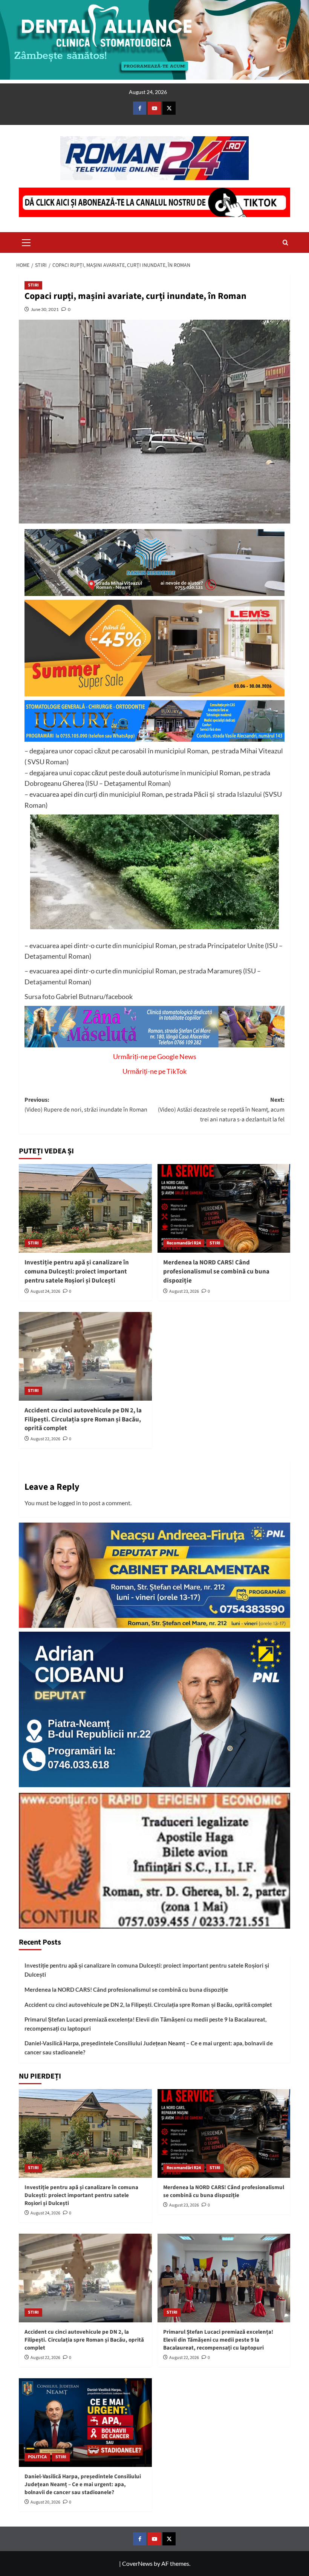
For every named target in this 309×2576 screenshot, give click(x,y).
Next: (221, 1109)
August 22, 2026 (45, 1439)
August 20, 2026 (45, 2502)
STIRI (33, 285)
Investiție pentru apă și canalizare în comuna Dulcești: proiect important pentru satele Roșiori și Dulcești (77, 1272)
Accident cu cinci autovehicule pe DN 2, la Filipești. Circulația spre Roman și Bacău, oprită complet (83, 1420)
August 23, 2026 (184, 1291)
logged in (69, 1503)
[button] (26, 242)
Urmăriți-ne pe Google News (155, 1056)
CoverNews (137, 2563)
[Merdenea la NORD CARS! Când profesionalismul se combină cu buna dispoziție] (224, 1208)
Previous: (86, 1105)
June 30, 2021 (45, 309)
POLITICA (37, 2457)
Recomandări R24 (184, 1243)
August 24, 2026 (45, 1291)
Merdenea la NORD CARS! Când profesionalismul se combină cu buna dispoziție (216, 1272)
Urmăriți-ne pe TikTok (154, 1071)
